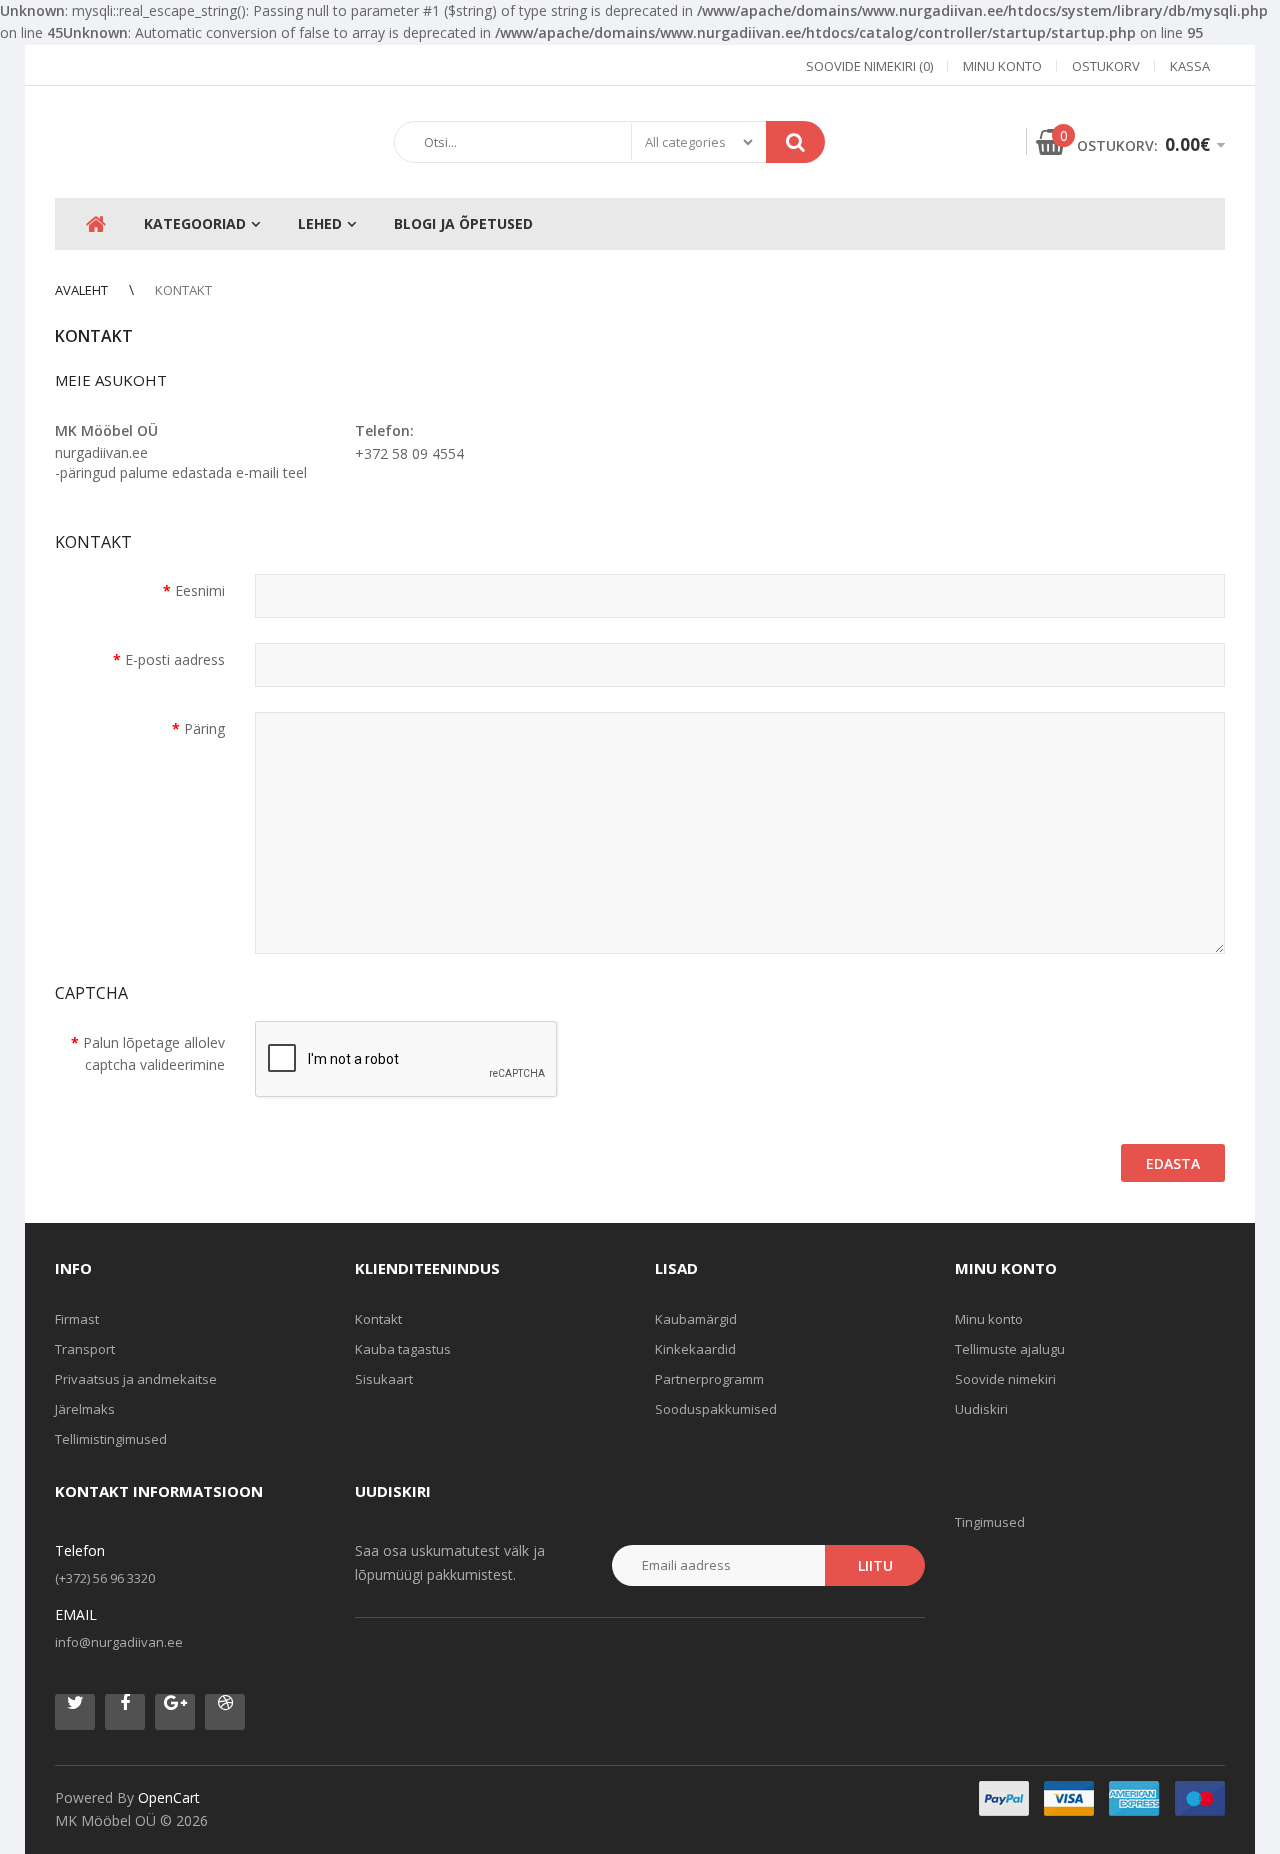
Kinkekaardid (695, 1349)
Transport (85, 1349)
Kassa (1190, 66)
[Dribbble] (225, 1712)
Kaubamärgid (696, 1319)
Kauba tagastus (403, 1349)
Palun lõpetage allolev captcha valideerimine (154, 1053)
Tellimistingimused (111, 1439)
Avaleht (81, 290)
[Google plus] (175, 1712)
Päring (204, 728)
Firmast (77, 1319)
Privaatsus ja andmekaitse (136, 1379)
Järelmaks (85, 1409)
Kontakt (183, 290)
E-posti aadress (175, 659)
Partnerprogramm (709, 1379)
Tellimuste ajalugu (1010, 1349)
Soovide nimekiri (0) (869, 66)
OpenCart (169, 1797)
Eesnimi (200, 590)
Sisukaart (384, 1379)
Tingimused (990, 1522)
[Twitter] (75, 1712)
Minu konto (1002, 66)
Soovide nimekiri (1005, 1379)
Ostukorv (1106, 66)
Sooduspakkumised (716, 1409)
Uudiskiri (981, 1409)
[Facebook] (125, 1712)
